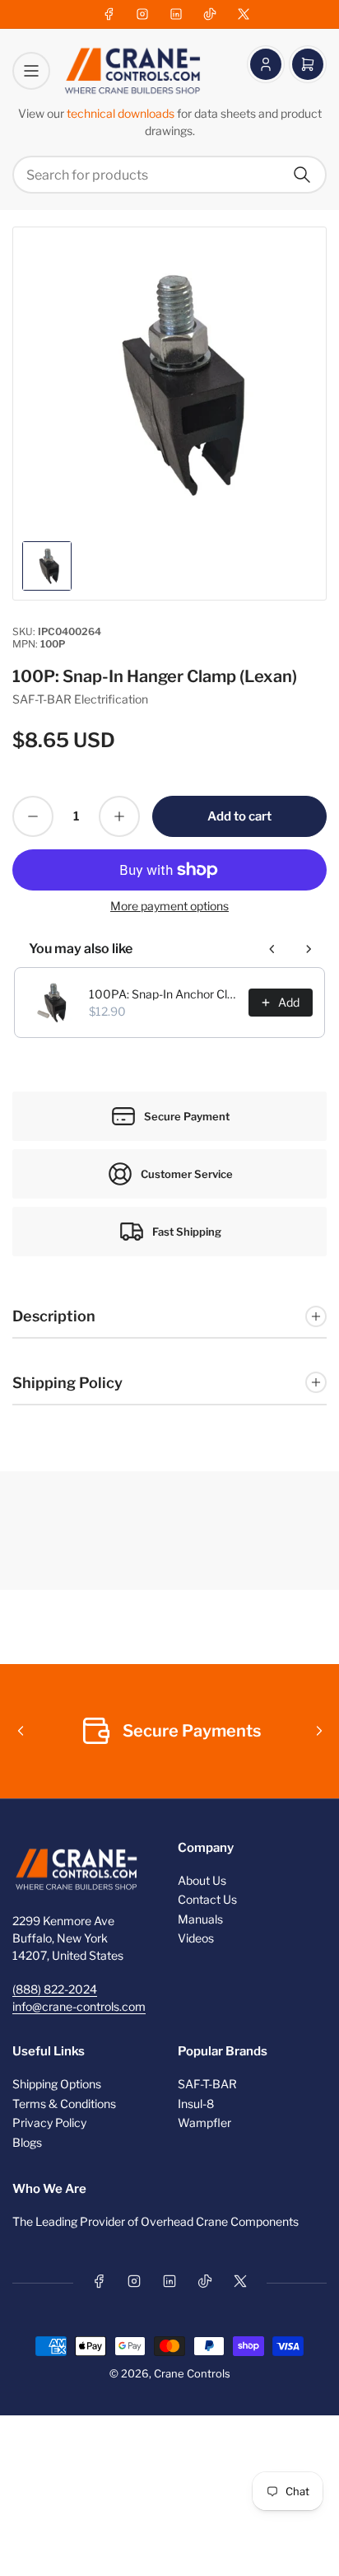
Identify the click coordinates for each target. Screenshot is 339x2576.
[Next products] (309, 949)
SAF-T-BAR (207, 2084)
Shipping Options (57, 2084)
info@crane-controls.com (79, 2006)
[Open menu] (31, 71)
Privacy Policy (49, 2123)
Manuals (200, 1919)
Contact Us (207, 1899)
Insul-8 (196, 2104)
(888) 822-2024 (55, 1989)
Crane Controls (192, 2373)
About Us (202, 1880)
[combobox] (169, 175)
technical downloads (122, 113)
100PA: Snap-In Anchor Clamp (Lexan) (164, 994)
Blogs (27, 2142)
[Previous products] (272, 949)
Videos (196, 1938)
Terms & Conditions (64, 2104)
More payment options (169, 906)
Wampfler (204, 2123)
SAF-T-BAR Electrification (80, 699)
